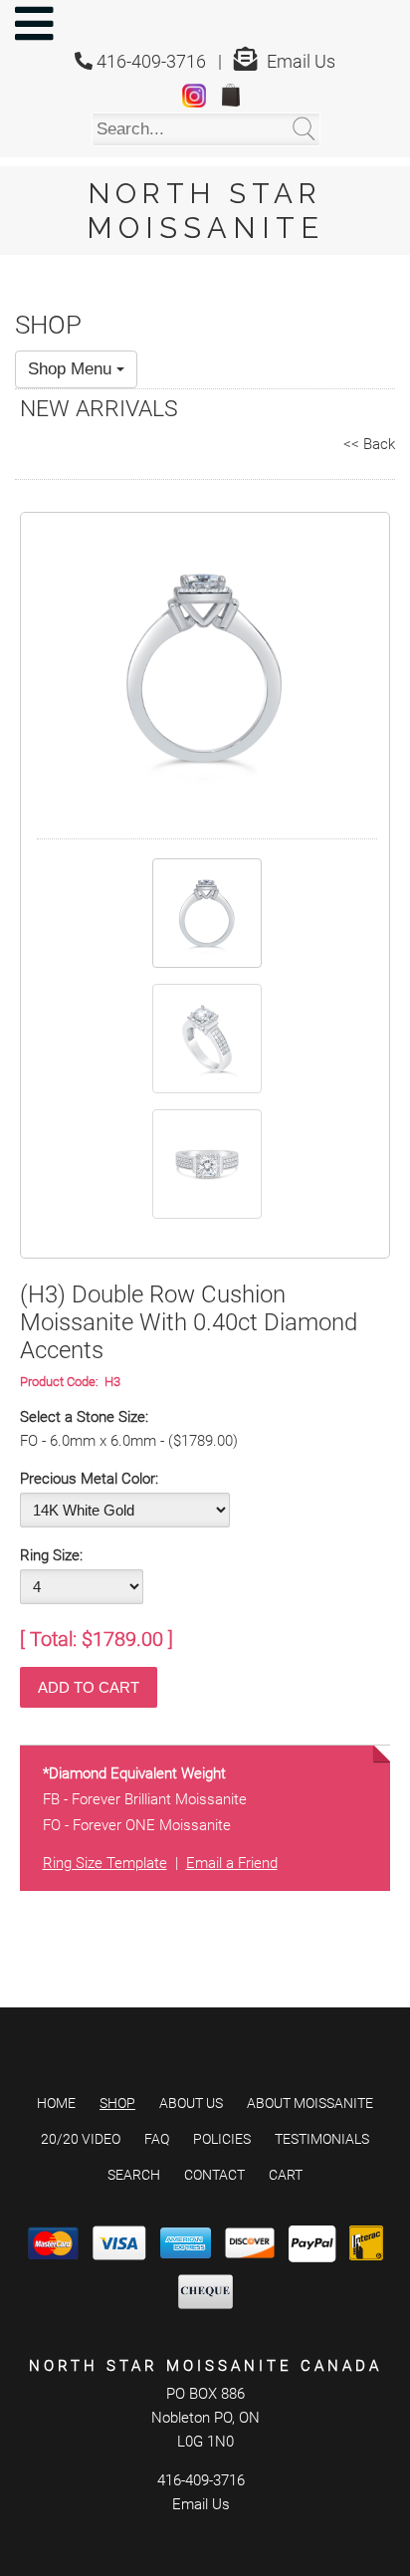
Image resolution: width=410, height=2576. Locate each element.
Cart (286, 2175)
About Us (191, 2103)
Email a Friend (232, 1863)
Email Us (301, 61)
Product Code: (62, 1382)
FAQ (157, 2139)
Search (134, 2175)
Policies (222, 2139)
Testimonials (322, 2139)
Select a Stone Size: (84, 1417)
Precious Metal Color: (89, 1479)
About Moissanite (310, 2103)
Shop (117, 2103)
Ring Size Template (105, 1863)
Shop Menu (72, 369)
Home (56, 2103)
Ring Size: (51, 1555)
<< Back (369, 444)
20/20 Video (81, 2139)
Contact (214, 2175)
